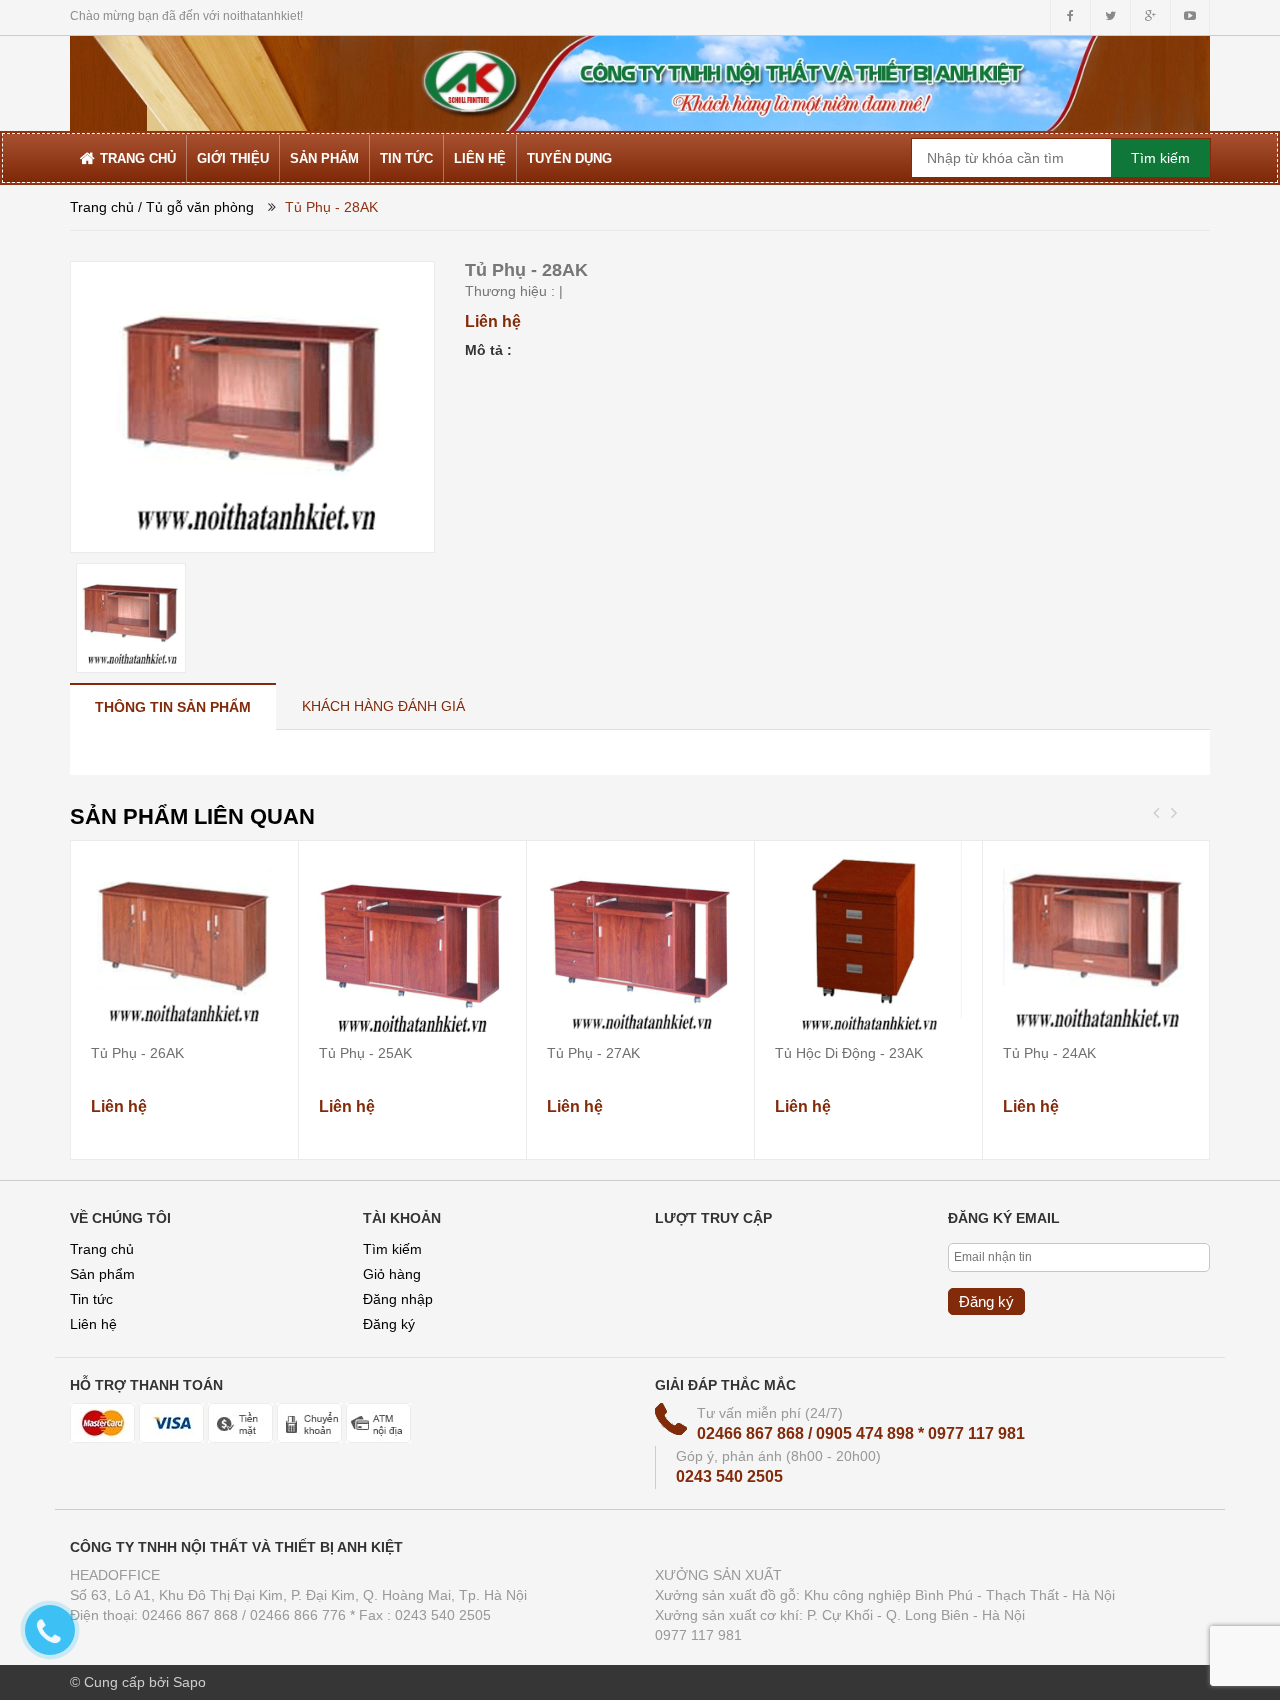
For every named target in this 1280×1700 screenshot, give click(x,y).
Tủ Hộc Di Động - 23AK (849, 1053)
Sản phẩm (102, 1274)
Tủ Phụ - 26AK (137, 1053)
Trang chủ (102, 207)
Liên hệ (93, 1324)
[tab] (173, 706)
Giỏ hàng (392, 1274)
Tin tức (91, 1299)
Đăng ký (389, 1324)
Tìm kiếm (392, 1249)
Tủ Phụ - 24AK (1049, 1053)
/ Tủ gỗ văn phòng (196, 207)
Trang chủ (102, 1249)
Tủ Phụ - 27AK (593, 1053)
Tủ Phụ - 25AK (365, 1053)
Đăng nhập (398, 1299)
